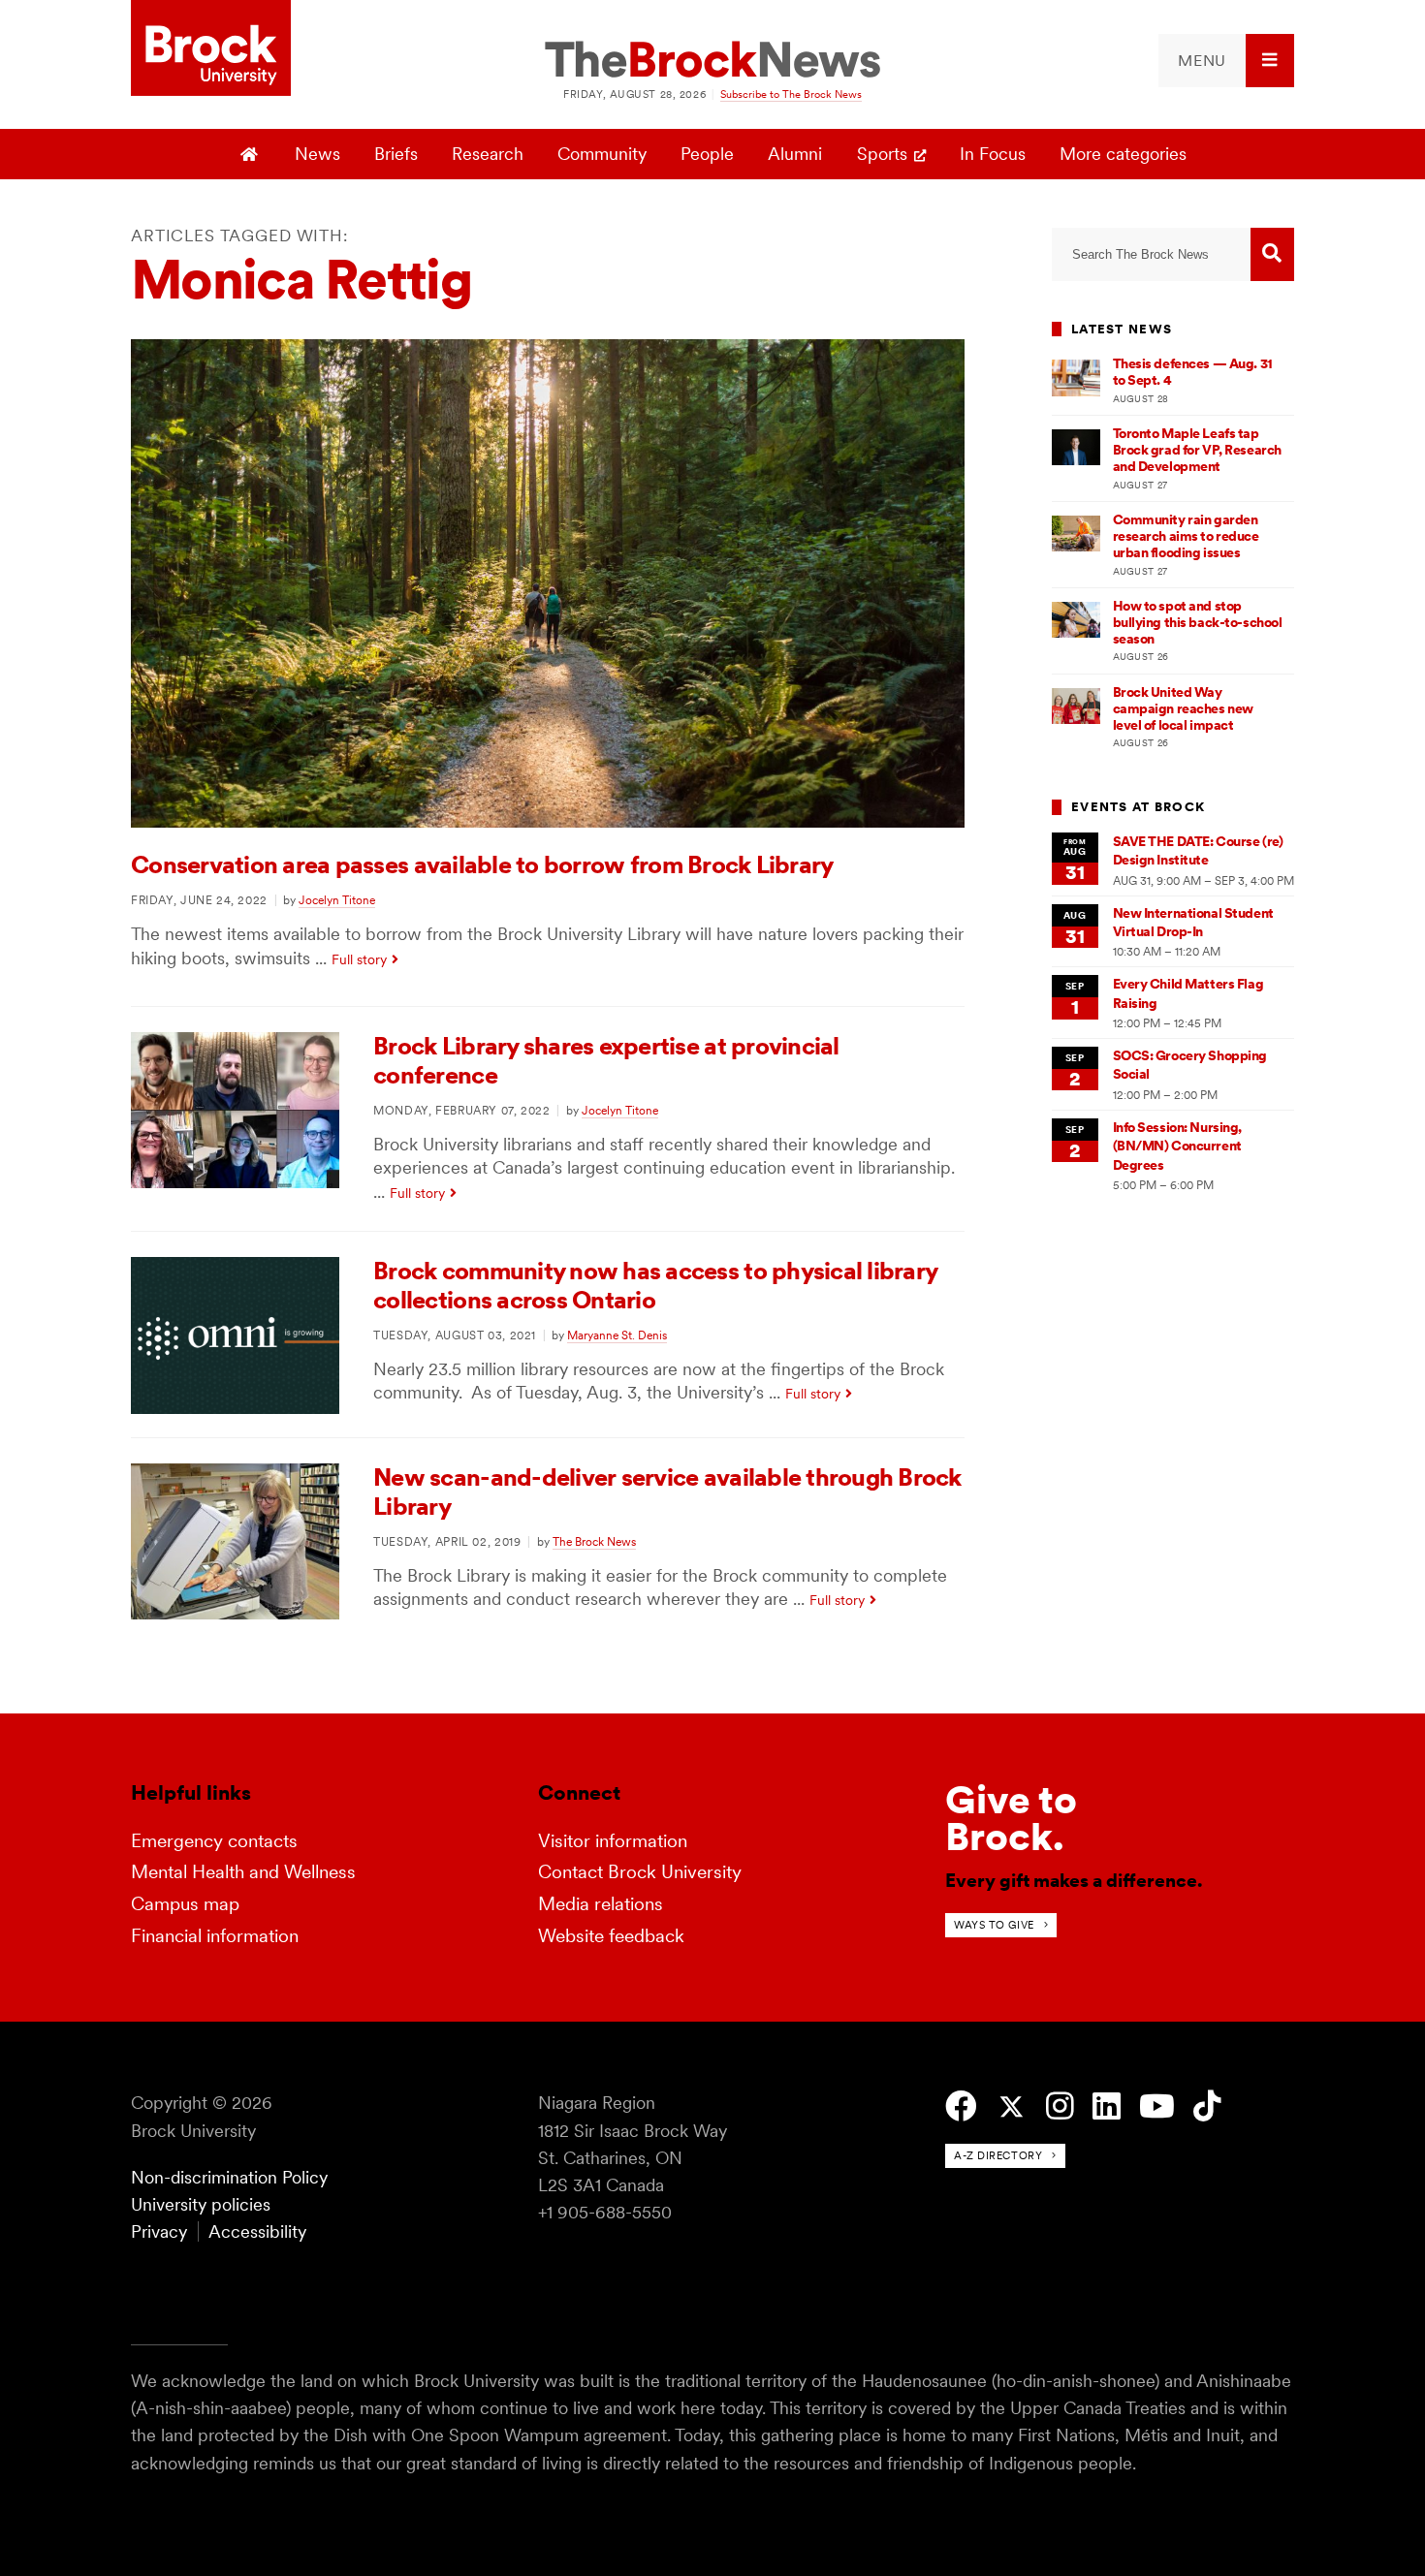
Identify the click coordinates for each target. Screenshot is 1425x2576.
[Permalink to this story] (548, 821)
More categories (1123, 154)
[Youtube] (1157, 2106)
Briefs (396, 154)
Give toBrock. (1011, 1818)
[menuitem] (1226, 61)
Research (488, 154)
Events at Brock (1138, 807)
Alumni (795, 154)
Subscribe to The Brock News (791, 94)
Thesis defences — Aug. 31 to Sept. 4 (1193, 372)
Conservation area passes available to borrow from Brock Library (482, 864)
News (317, 154)
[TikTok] (1207, 2106)
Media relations (601, 1904)
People (707, 154)
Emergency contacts (214, 1841)
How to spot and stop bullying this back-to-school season (1198, 623)
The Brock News (594, 1541)
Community (602, 154)
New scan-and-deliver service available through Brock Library (667, 1492)
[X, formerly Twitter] (1012, 2107)
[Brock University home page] (211, 49)
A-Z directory (998, 2155)
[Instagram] (1060, 2106)
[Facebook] (961, 2106)
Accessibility (257, 2231)
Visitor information (613, 1841)
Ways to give (994, 1925)
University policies (201, 2204)
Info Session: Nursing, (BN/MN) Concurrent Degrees (1178, 1146)
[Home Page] (252, 154)
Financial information (215, 1936)
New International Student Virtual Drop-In (1193, 922)
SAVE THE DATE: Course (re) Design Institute (1198, 850)
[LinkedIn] (1107, 2106)
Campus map (185, 1904)
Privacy (159, 2231)
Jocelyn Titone (337, 900)
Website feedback (611, 1936)
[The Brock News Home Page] (712, 61)
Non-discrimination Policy (229, 2177)
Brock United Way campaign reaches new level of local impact (1183, 709)
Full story (359, 959)
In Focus (993, 154)
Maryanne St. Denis (617, 1335)
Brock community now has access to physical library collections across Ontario (655, 1285)
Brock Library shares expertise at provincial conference (606, 1060)
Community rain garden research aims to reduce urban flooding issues (1186, 536)
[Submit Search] (1272, 254)
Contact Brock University (640, 1872)
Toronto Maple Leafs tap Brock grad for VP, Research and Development (1197, 450)
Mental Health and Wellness (243, 1872)
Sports (882, 154)
